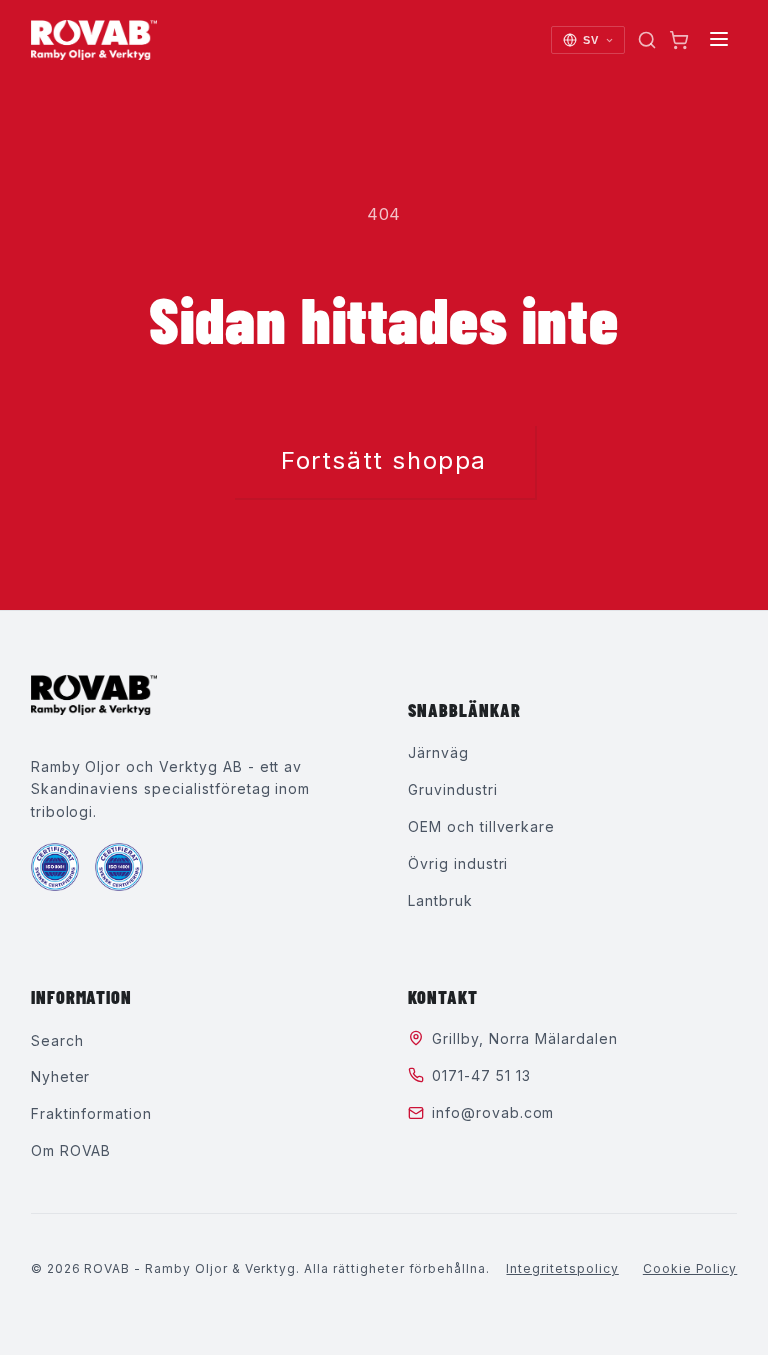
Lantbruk (440, 900)
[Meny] (719, 40)
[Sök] (647, 40)
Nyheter (61, 1076)
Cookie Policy (690, 1268)
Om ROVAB (71, 1150)
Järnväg (438, 752)
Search (57, 1040)
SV (591, 40)
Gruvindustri (453, 789)
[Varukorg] (679, 40)
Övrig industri (458, 863)
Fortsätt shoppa (384, 460)
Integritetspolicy (562, 1268)
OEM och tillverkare (481, 826)
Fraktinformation (91, 1113)
